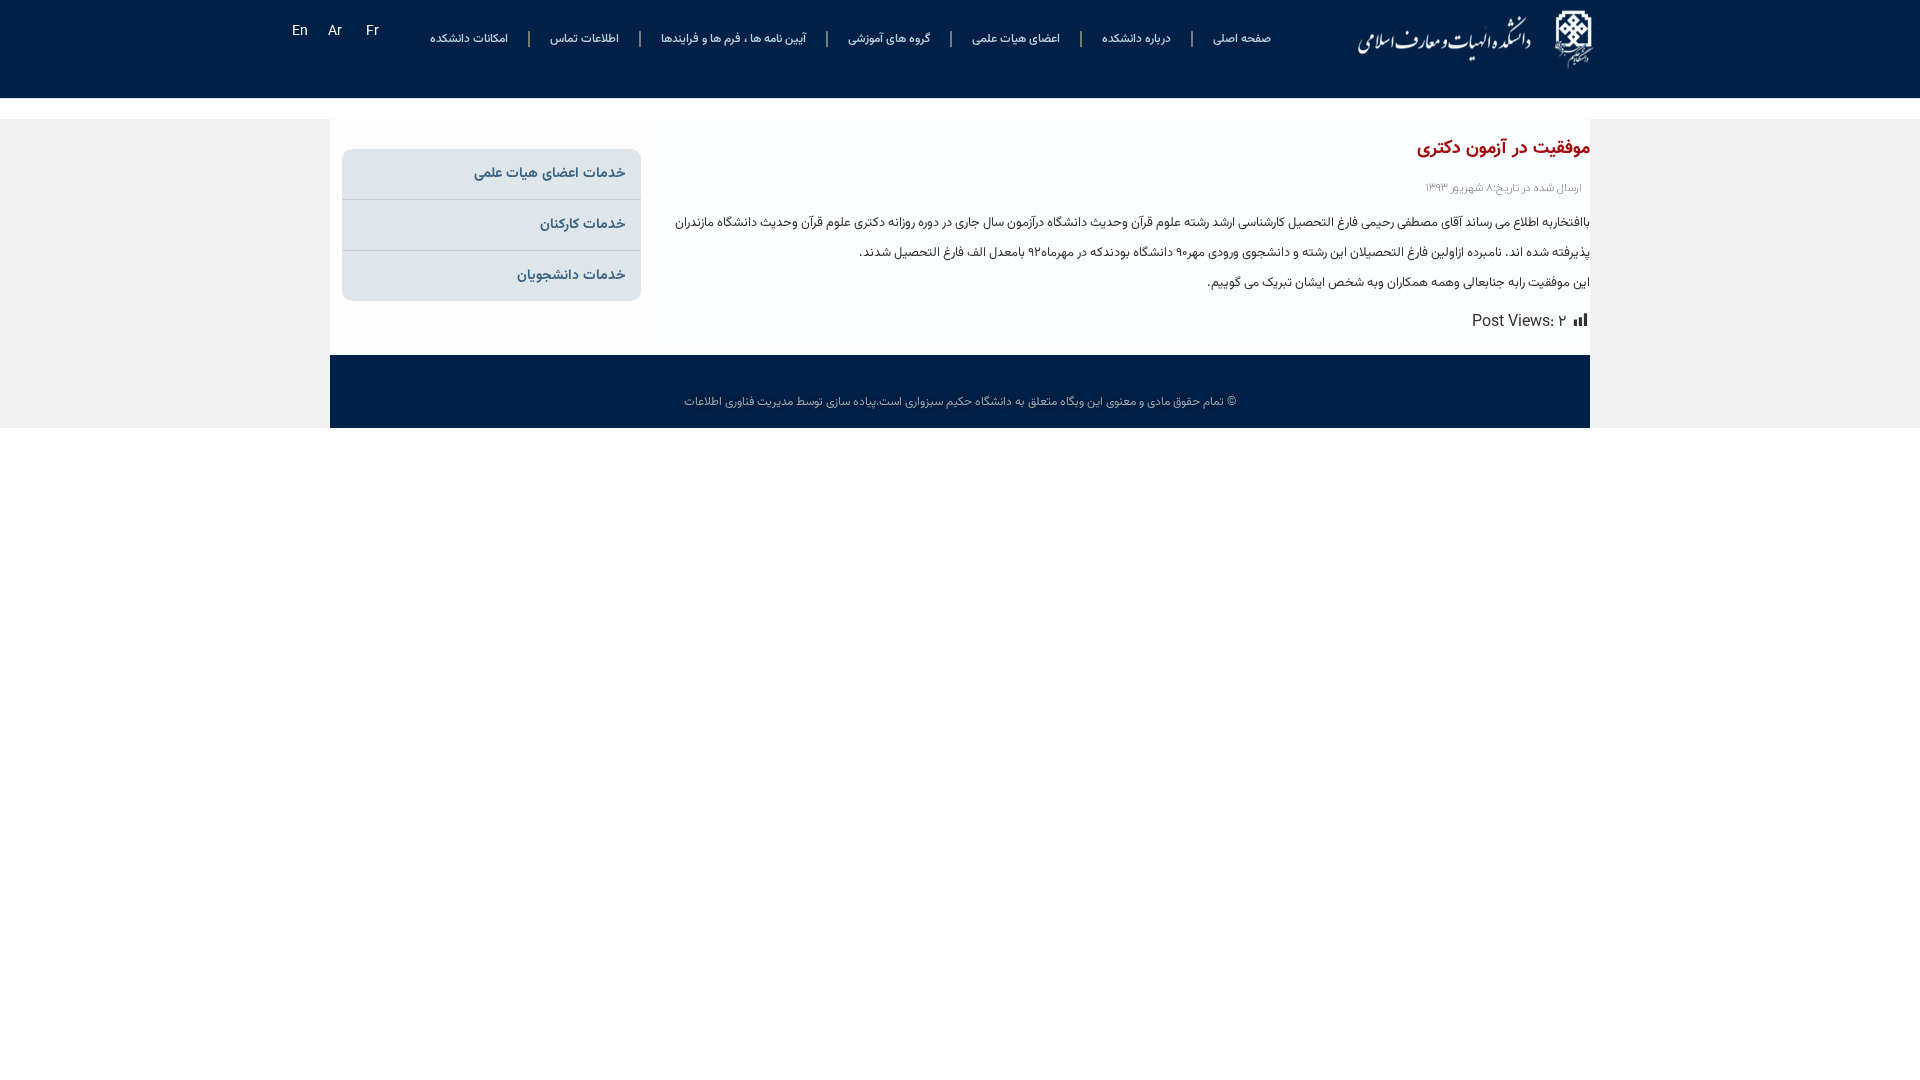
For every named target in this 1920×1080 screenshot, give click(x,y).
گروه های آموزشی (889, 39)
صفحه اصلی (1242, 39)
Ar (335, 32)
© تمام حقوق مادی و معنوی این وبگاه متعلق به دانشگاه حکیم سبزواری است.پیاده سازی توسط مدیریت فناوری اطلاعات (960, 402)
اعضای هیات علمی (1016, 39)
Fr (372, 32)
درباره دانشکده (1136, 39)
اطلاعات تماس (584, 39)
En (300, 32)
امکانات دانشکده (469, 39)
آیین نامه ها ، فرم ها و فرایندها (733, 39)
